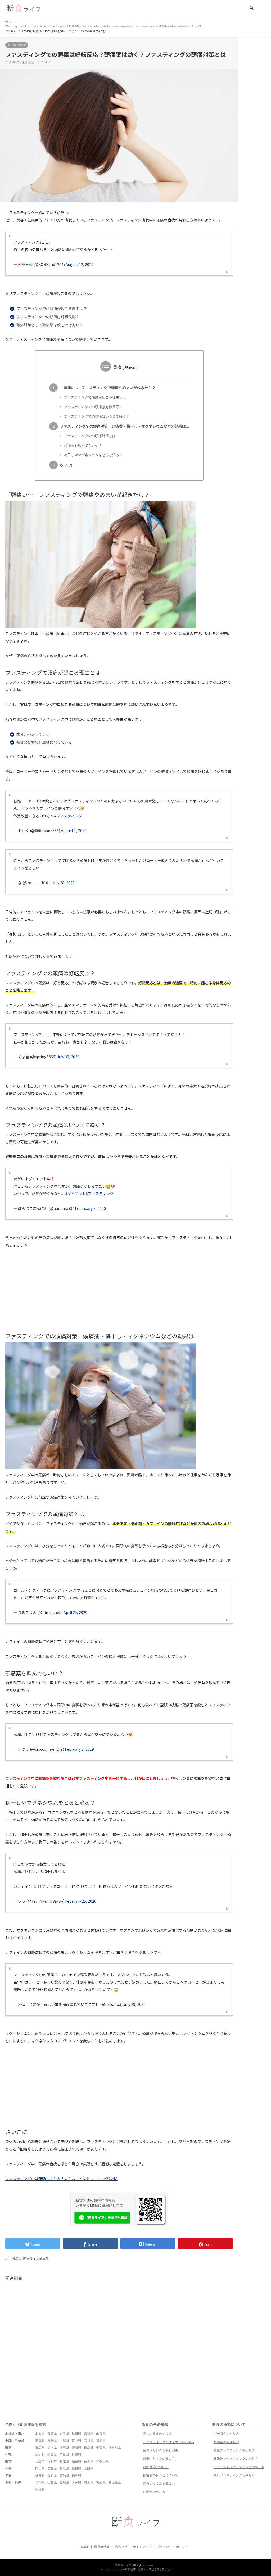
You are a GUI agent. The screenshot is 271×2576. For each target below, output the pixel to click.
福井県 (101, 2441)
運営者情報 (102, 2547)
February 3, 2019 (79, 1749)
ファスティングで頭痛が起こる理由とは (95, 397)
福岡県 (40, 2482)
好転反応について (156, 2467)
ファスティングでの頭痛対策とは (90, 436)
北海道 (40, 2434)
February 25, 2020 (81, 1901)
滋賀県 (76, 2462)
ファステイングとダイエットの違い (169, 2442)
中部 (8, 2455)
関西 (8, 2462)
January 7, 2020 (92, 1208)
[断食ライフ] (23, 8)
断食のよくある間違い (159, 2484)
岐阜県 (76, 2455)
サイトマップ (142, 2547)
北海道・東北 (15, 2434)
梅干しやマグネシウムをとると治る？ (93, 455)
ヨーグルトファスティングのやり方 (239, 2467)
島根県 (76, 2468)
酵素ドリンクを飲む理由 (161, 2450)
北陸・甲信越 (15, 2441)
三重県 (64, 2455)
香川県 (52, 2476)
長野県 (52, 2441)
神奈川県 (115, 2448)
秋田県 (76, 2434)
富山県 (76, 2441)
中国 (8, 2468)
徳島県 (76, 2476)
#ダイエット (75, 1194)
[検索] (251, 8)
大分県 (76, 2482)
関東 (8, 2448)
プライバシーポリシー (173, 2547)
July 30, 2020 (68, 1057)
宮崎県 (101, 2482)
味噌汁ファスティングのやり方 (236, 2459)
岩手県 (64, 2434)
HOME (84, 2547)
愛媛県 (40, 2476)
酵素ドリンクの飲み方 (159, 2459)
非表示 (130, 367)
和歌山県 (102, 2462)
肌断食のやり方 (154, 2492)
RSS (135, 2537)
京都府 (52, 2462)
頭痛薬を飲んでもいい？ (83, 445)
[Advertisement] (119, 1293)
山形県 (101, 2434)
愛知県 (40, 2455)
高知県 (64, 2476)
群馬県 (40, 2448)
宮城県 (89, 2434)
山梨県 (64, 2441)
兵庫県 (64, 2462)
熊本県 (89, 2482)
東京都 (89, 2448)
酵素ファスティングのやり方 (234, 2450)
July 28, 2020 (64, 883)
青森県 (52, 2434)
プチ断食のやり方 (226, 2434)
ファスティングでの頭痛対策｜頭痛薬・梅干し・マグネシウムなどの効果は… (124, 426)
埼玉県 (64, 2448)
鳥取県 (64, 2468)
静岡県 (52, 2455)
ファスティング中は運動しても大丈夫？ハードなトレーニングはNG (61, 2179)
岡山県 (40, 2468)
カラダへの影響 (17, 45)
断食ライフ (125, 2565)
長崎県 (64, 2482)
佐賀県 (52, 2482)
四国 (8, 2476)
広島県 (52, 2468)
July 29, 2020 (134, 2004)
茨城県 (76, 2448)
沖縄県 (40, 2490)
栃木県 (52, 2448)
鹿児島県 (115, 2482)
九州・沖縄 (13, 2482)
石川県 (89, 2441)
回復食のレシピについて (161, 2475)
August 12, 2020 (80, 264)
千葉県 (101, 2448)
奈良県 (89, 2462)
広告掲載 (121, 2547)
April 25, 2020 (75, 1612)
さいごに (67, 465)
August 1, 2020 (74, 831)
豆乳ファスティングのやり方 (234, 2475)
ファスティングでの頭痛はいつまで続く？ (97, 416)
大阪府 (40, 2462)
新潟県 (40, 2441)
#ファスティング (68, 816)
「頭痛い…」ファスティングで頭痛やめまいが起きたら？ (108, 387)
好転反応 (16, 934)
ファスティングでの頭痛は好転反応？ (93, 407)
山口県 (89, 2468)
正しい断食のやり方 (157, 2434)
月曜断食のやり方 (226, 2442)
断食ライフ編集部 (36, 2259)
